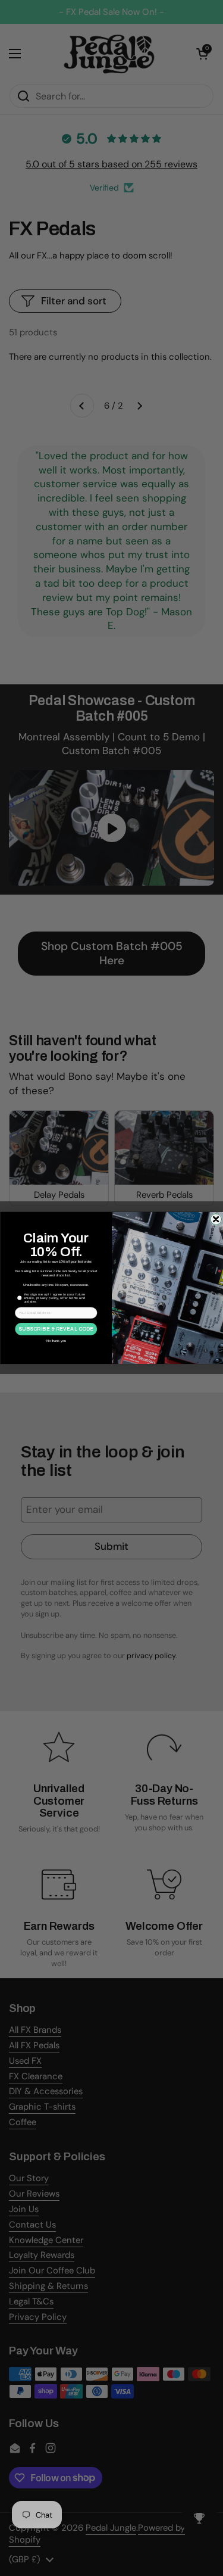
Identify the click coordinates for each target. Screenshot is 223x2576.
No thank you (56, 1341)
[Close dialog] (216, 1220)
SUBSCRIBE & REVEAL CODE (56, 1329)
